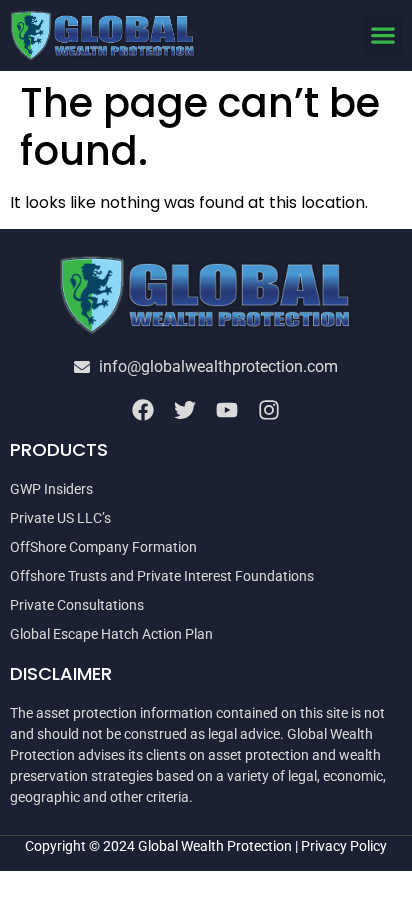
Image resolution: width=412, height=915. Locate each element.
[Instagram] (269, 410)
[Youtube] (227, 410)
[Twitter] (185, 410)
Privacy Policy (344, 846)
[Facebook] (143, 410)
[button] (382, 35)
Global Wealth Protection (215, 846)
